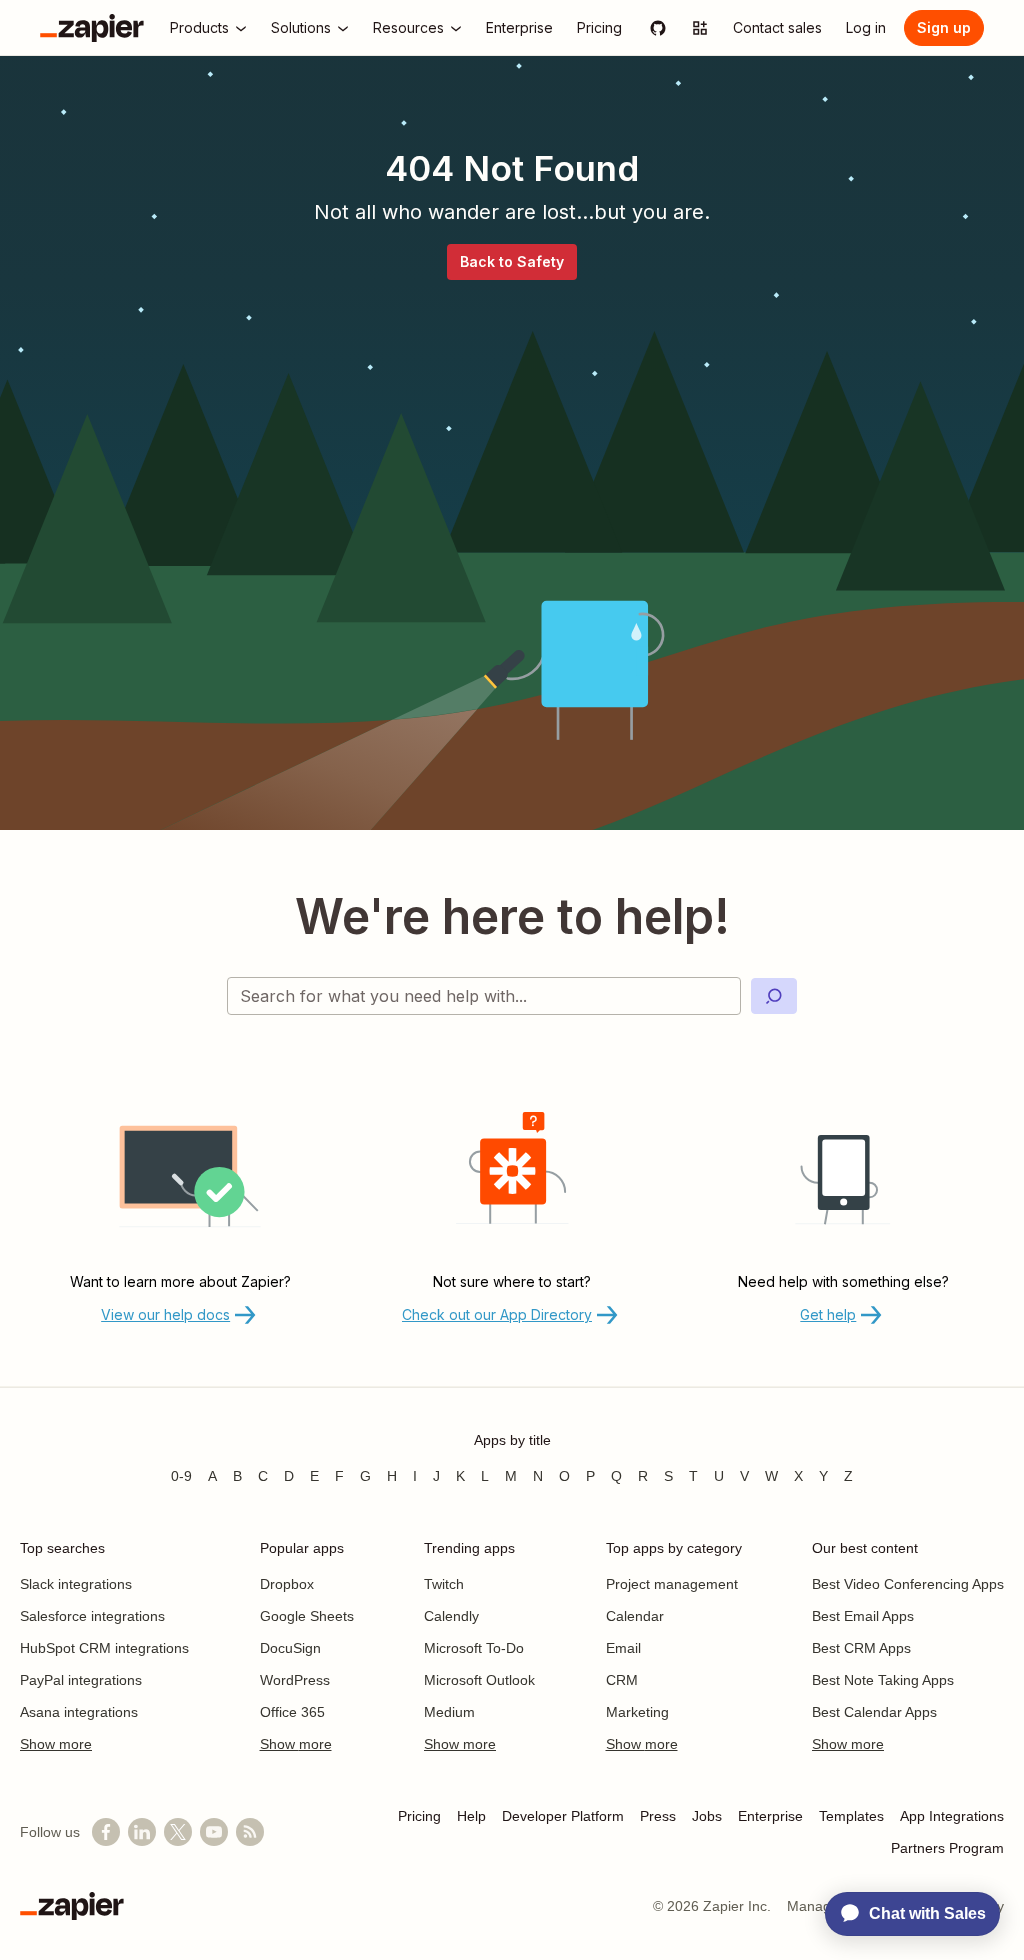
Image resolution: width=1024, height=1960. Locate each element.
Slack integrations (76, 1584)
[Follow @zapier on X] (178, 1832)
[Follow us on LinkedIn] (142, 1832)
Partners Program (947, 1848)
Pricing (419, 1816)
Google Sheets (307, 1616)
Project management (672, 1584)
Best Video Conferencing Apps (908, 1584)
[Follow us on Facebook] (106, 1832)
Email (623, 1648)
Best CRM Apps (861, 1648)
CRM (622, 1680)
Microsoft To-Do (474, 1648)
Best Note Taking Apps (883, 1680)
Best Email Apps (863, 1616)
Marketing (637, 1712)
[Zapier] (92, 28)
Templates (851, 1816)
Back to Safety (512, 261)
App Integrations (952, 1816)
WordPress (295, 1680)
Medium (449, 1712)
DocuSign (290, 1648)
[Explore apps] (700, 28)
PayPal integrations (81, 1680)
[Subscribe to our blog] (250, 1832)
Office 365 (292, 1712)
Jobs (707, 1816)
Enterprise (770, 1816)
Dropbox (287, 1584)
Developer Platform (563, 1816)
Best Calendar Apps (874, 1712)
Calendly (451, 1616)
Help (471, 1816)
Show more (56, 1744)
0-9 (181, 1476)
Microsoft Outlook (479, 1680)
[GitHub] (658, 28)
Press (658, 1816)
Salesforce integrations (92, 1616)
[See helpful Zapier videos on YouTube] (214, 1832)
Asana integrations (79, 1712)
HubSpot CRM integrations (104, 1648)
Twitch (444, 1584)
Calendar (635, 1616)
